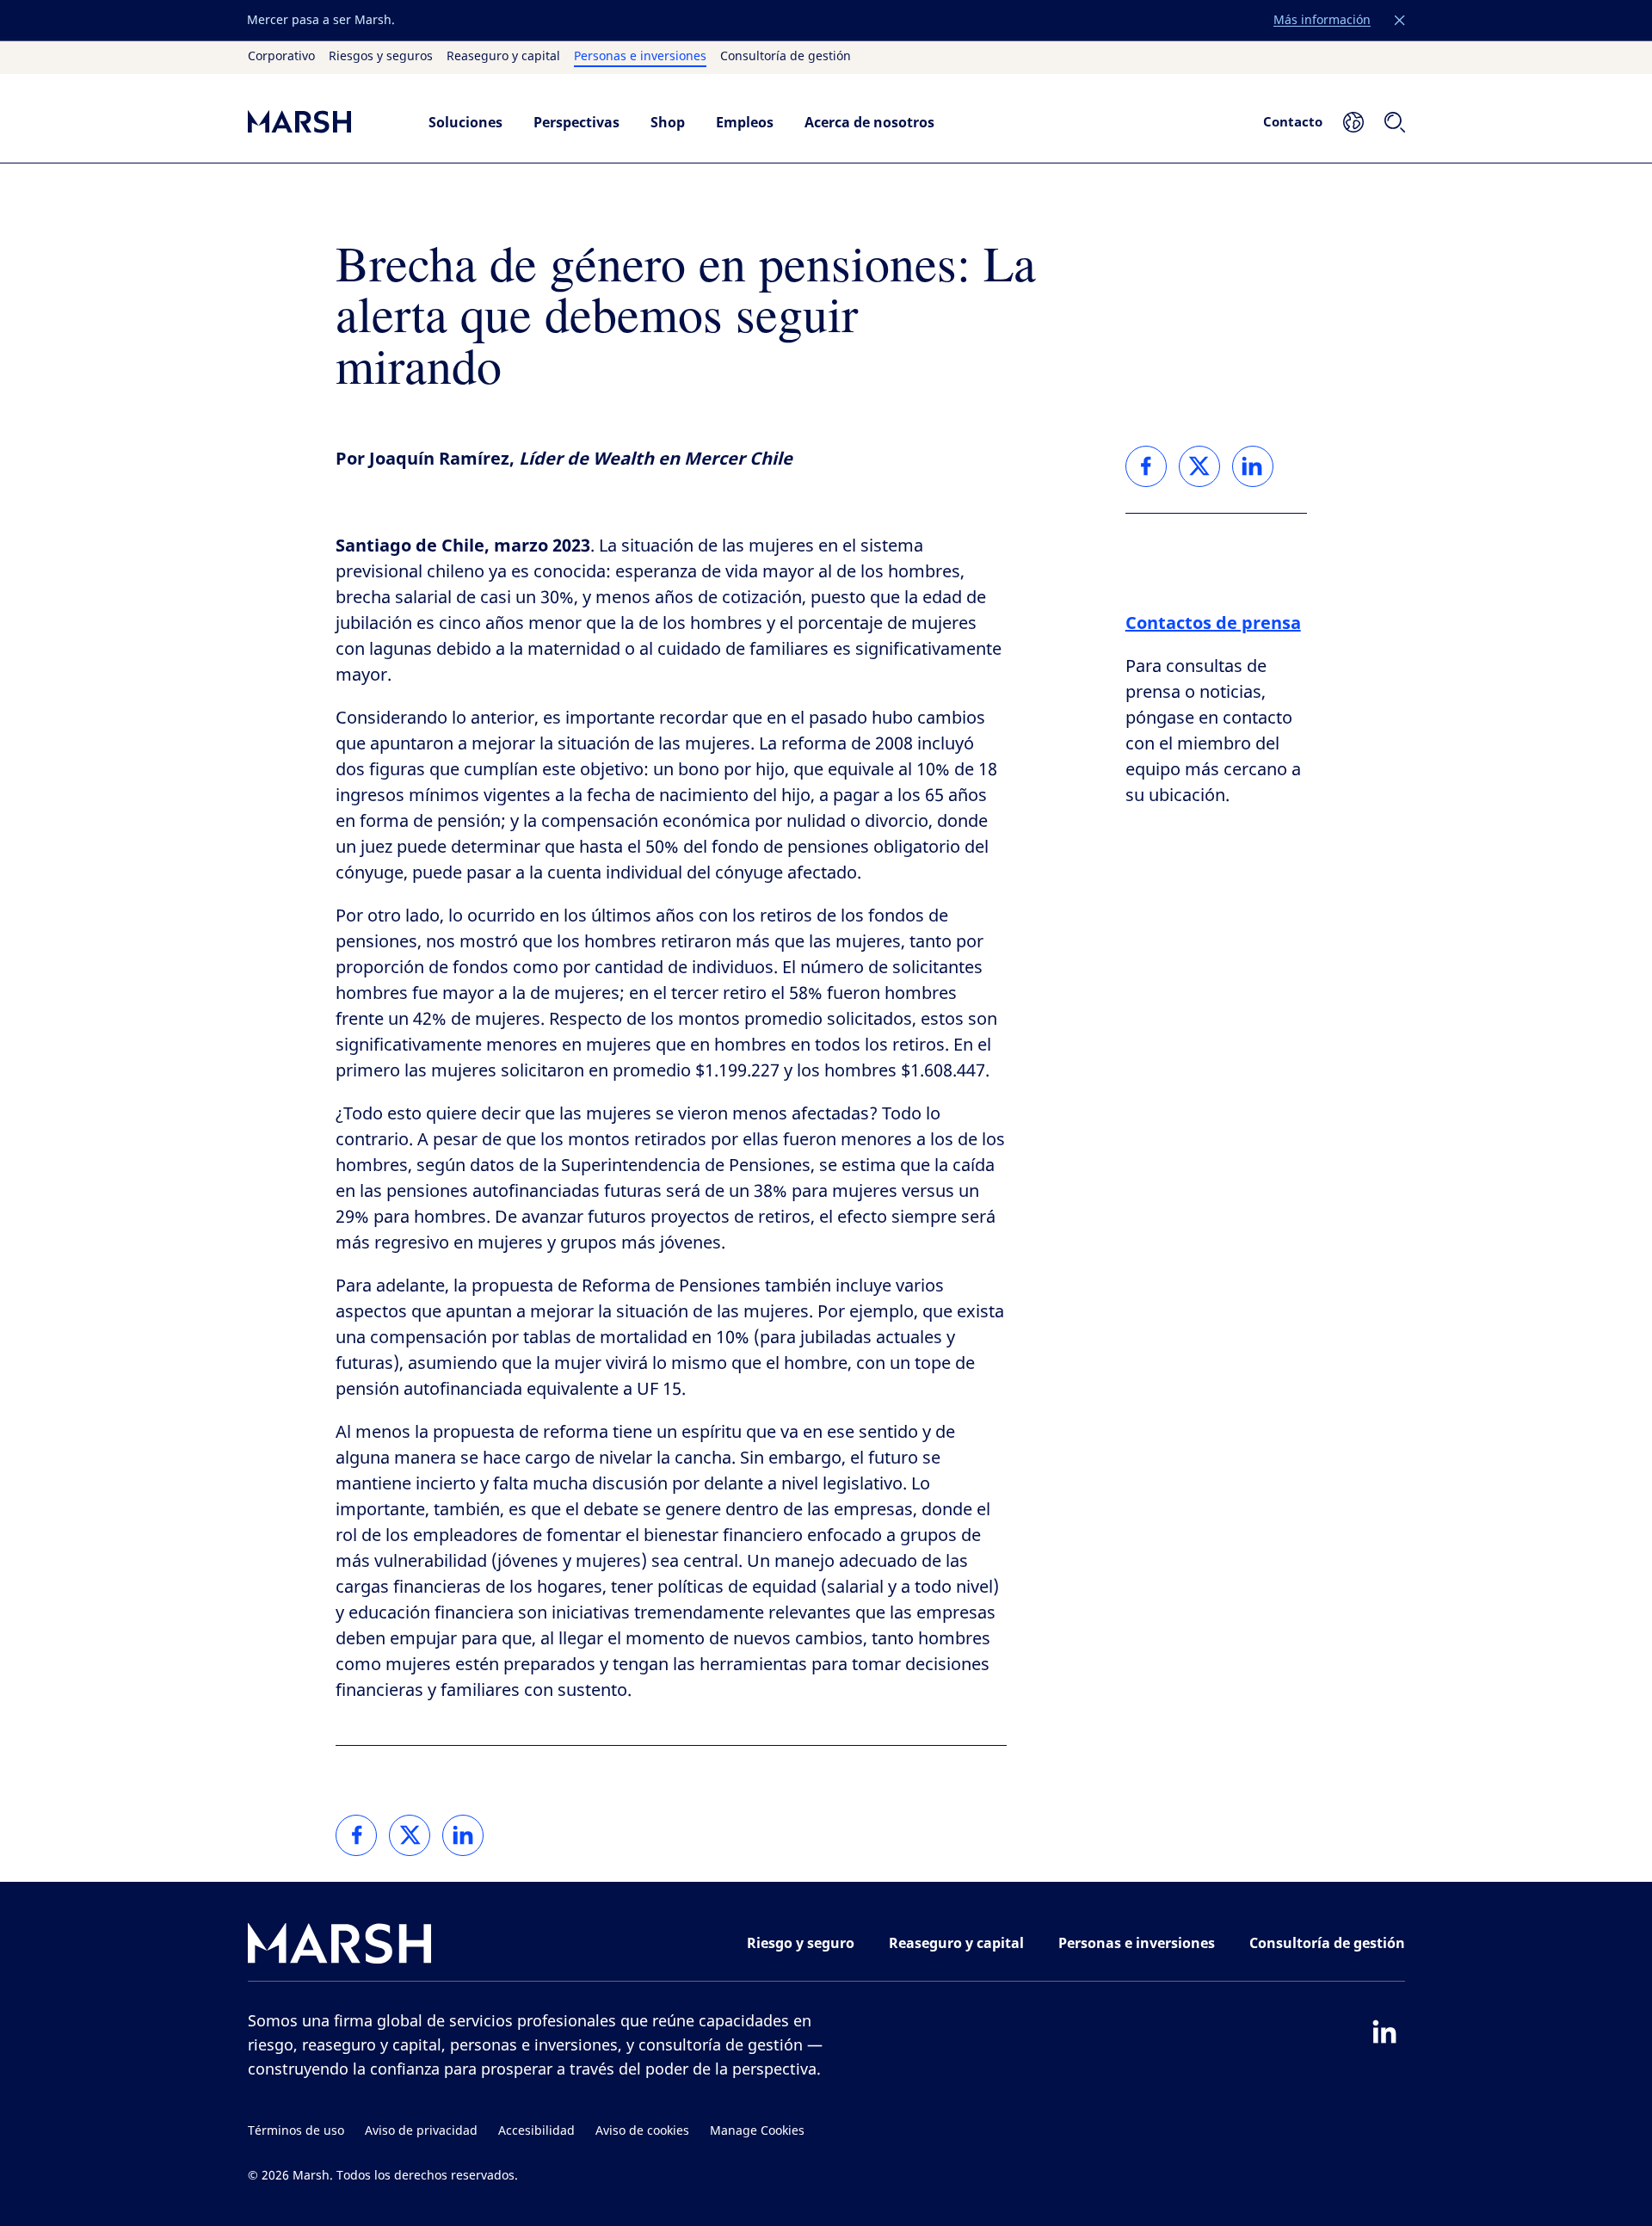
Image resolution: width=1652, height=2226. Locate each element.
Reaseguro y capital (503, 57)
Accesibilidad (536, 2131)
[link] (356, 1835)
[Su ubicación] (1353, 122)
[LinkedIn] (1384, 2032)
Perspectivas (576, 122)
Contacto (1293, 121)
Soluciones (465, 122)
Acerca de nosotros (869, 122)
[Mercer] (321, 122)
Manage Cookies (757, 2131)
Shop (668, 122)
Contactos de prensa (1213, 623)
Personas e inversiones (640, 57)
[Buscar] (1395, 122)
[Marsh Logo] (340, 1947)
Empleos (745, 122)
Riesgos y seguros (381, 57)
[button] (1400, 21)
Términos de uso (296, 2131)
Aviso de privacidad (421, 2131)
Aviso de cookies (642, 2131)
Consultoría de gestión (786, 57)
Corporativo (281, 57)
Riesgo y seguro (801, 1943)
